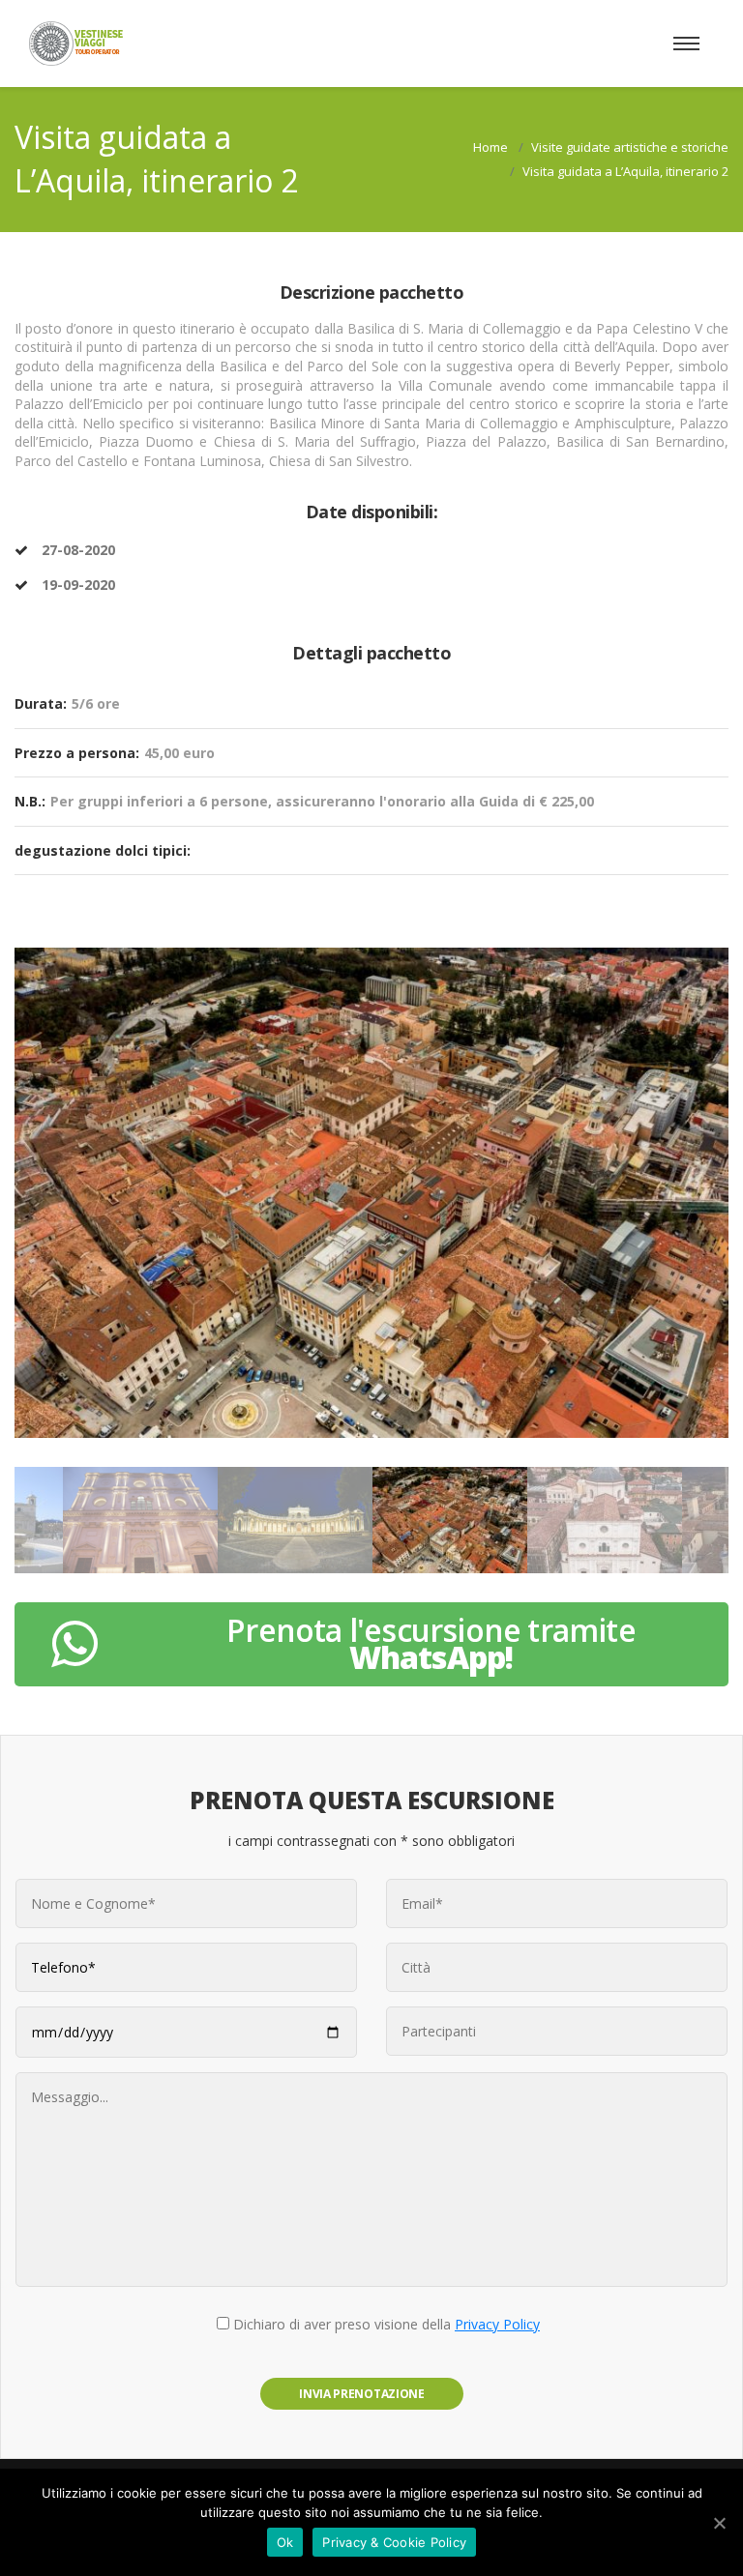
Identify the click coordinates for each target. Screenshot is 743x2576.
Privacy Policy (497, 2324)
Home (490, 147)
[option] (371, 1192)
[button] (40, 1202)
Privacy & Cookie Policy (394, 2542)
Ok (285, 2542)
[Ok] (719, 2523)
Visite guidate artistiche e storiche (630, 147)
